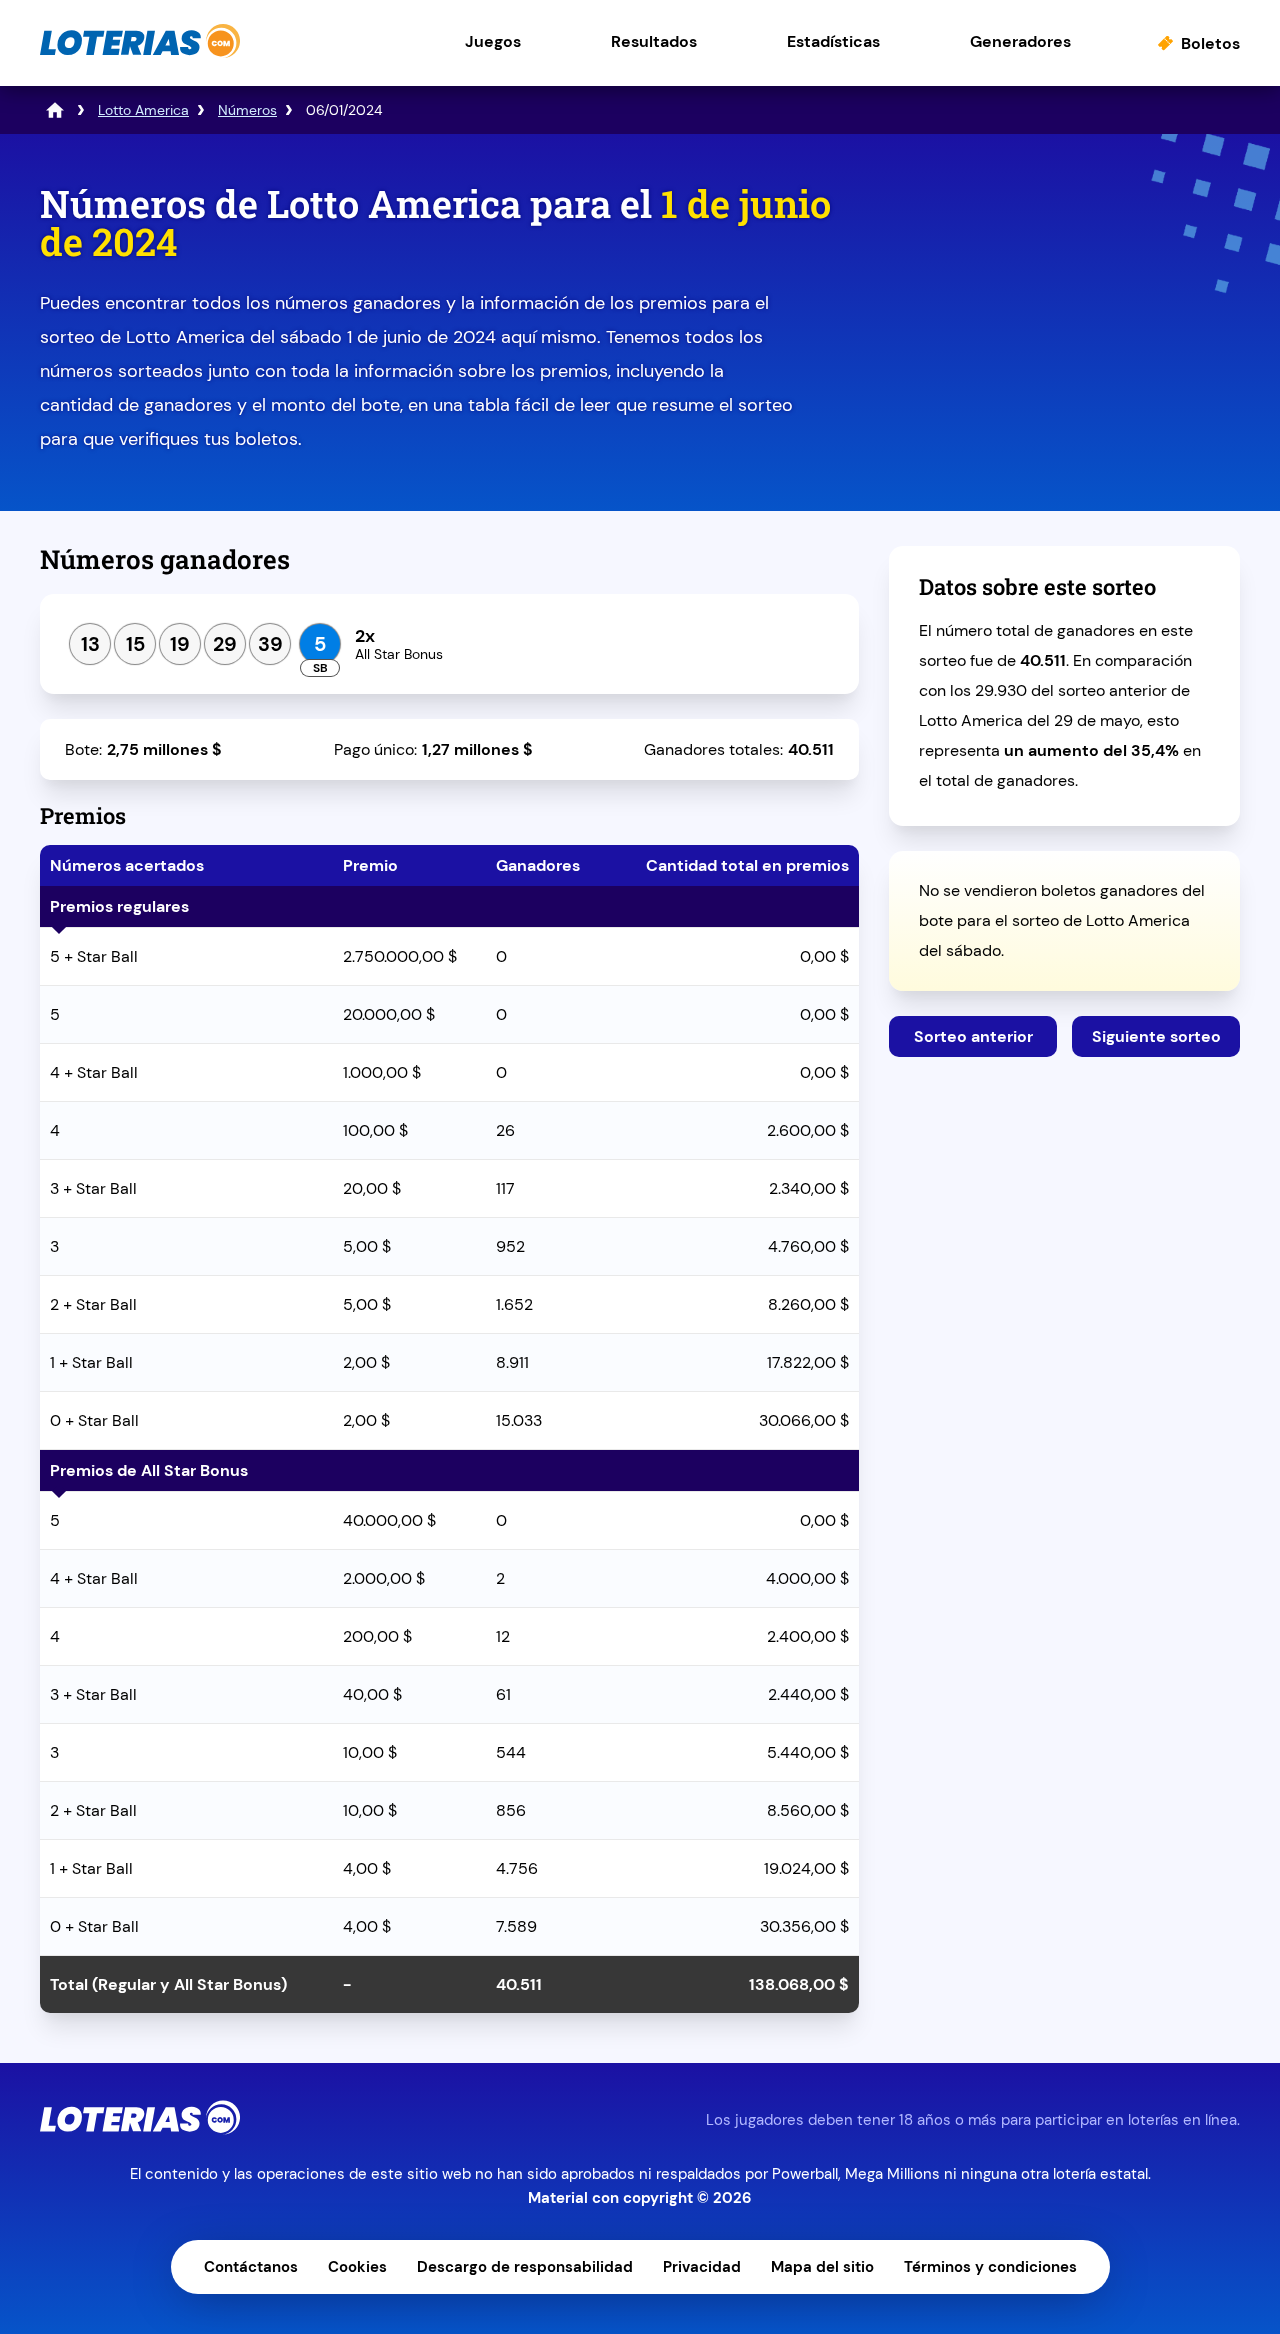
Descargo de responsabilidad (525, 2267)
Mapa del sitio (822, 2267)
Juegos (493, 41)
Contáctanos (251, 2267)
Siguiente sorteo (1156, 1036)
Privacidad (702, 2267)
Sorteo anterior (973, 1036)
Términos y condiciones (990, 2267)
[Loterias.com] (140, 53)
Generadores (1020, 41)
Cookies (357, 2267)
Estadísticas (833, 41)
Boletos (1210, 43)
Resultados (654, 41)
